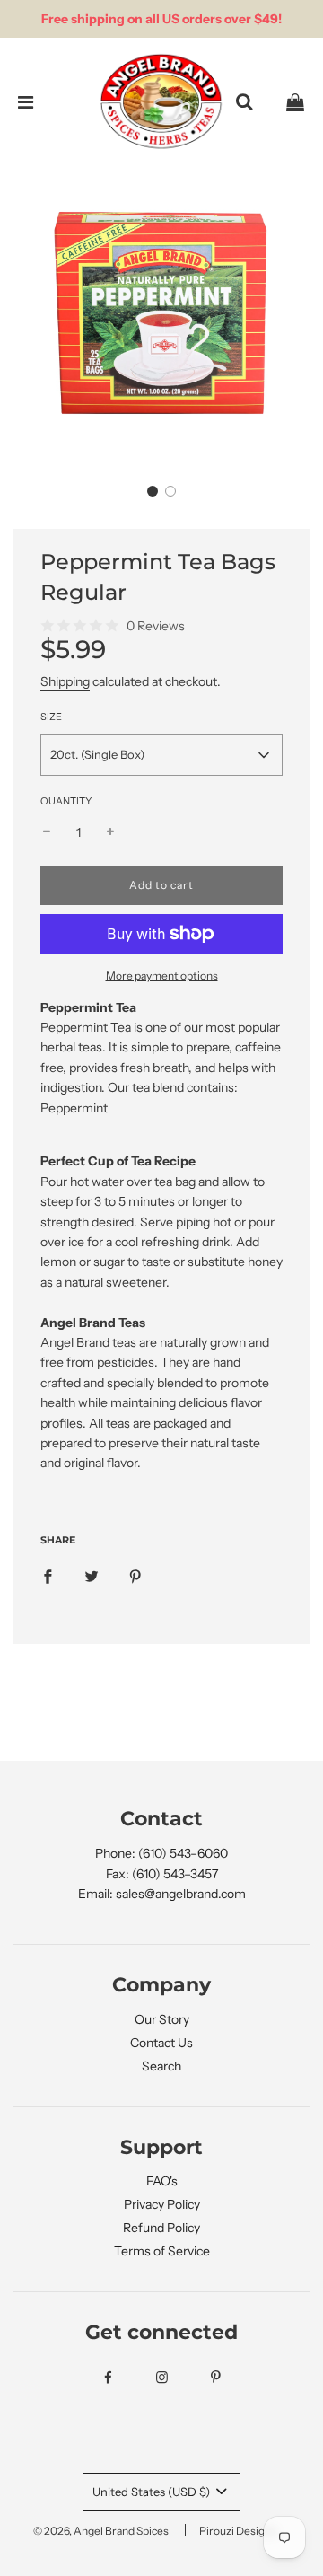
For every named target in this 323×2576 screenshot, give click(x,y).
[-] (47, 832)
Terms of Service (162, 2251)
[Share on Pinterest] (135, 1576)
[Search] (244, 102)
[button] (153, 491)
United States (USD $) (153, 2492)
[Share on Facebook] (48, 1576)
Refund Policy (161, 2228)
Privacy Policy (162, 2204)
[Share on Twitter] (92, 1576)
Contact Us (161, 2043)
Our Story (162, 2019)
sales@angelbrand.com (181, 1894)
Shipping (65, 681)
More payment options (162, 976)
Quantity (66, 801)
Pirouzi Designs (238, 2531)
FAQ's (162, 2181)
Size (51, 717)
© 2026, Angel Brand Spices (101, 2531)
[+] (110, 832)
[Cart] (295, 102)
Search (161, 2066)
